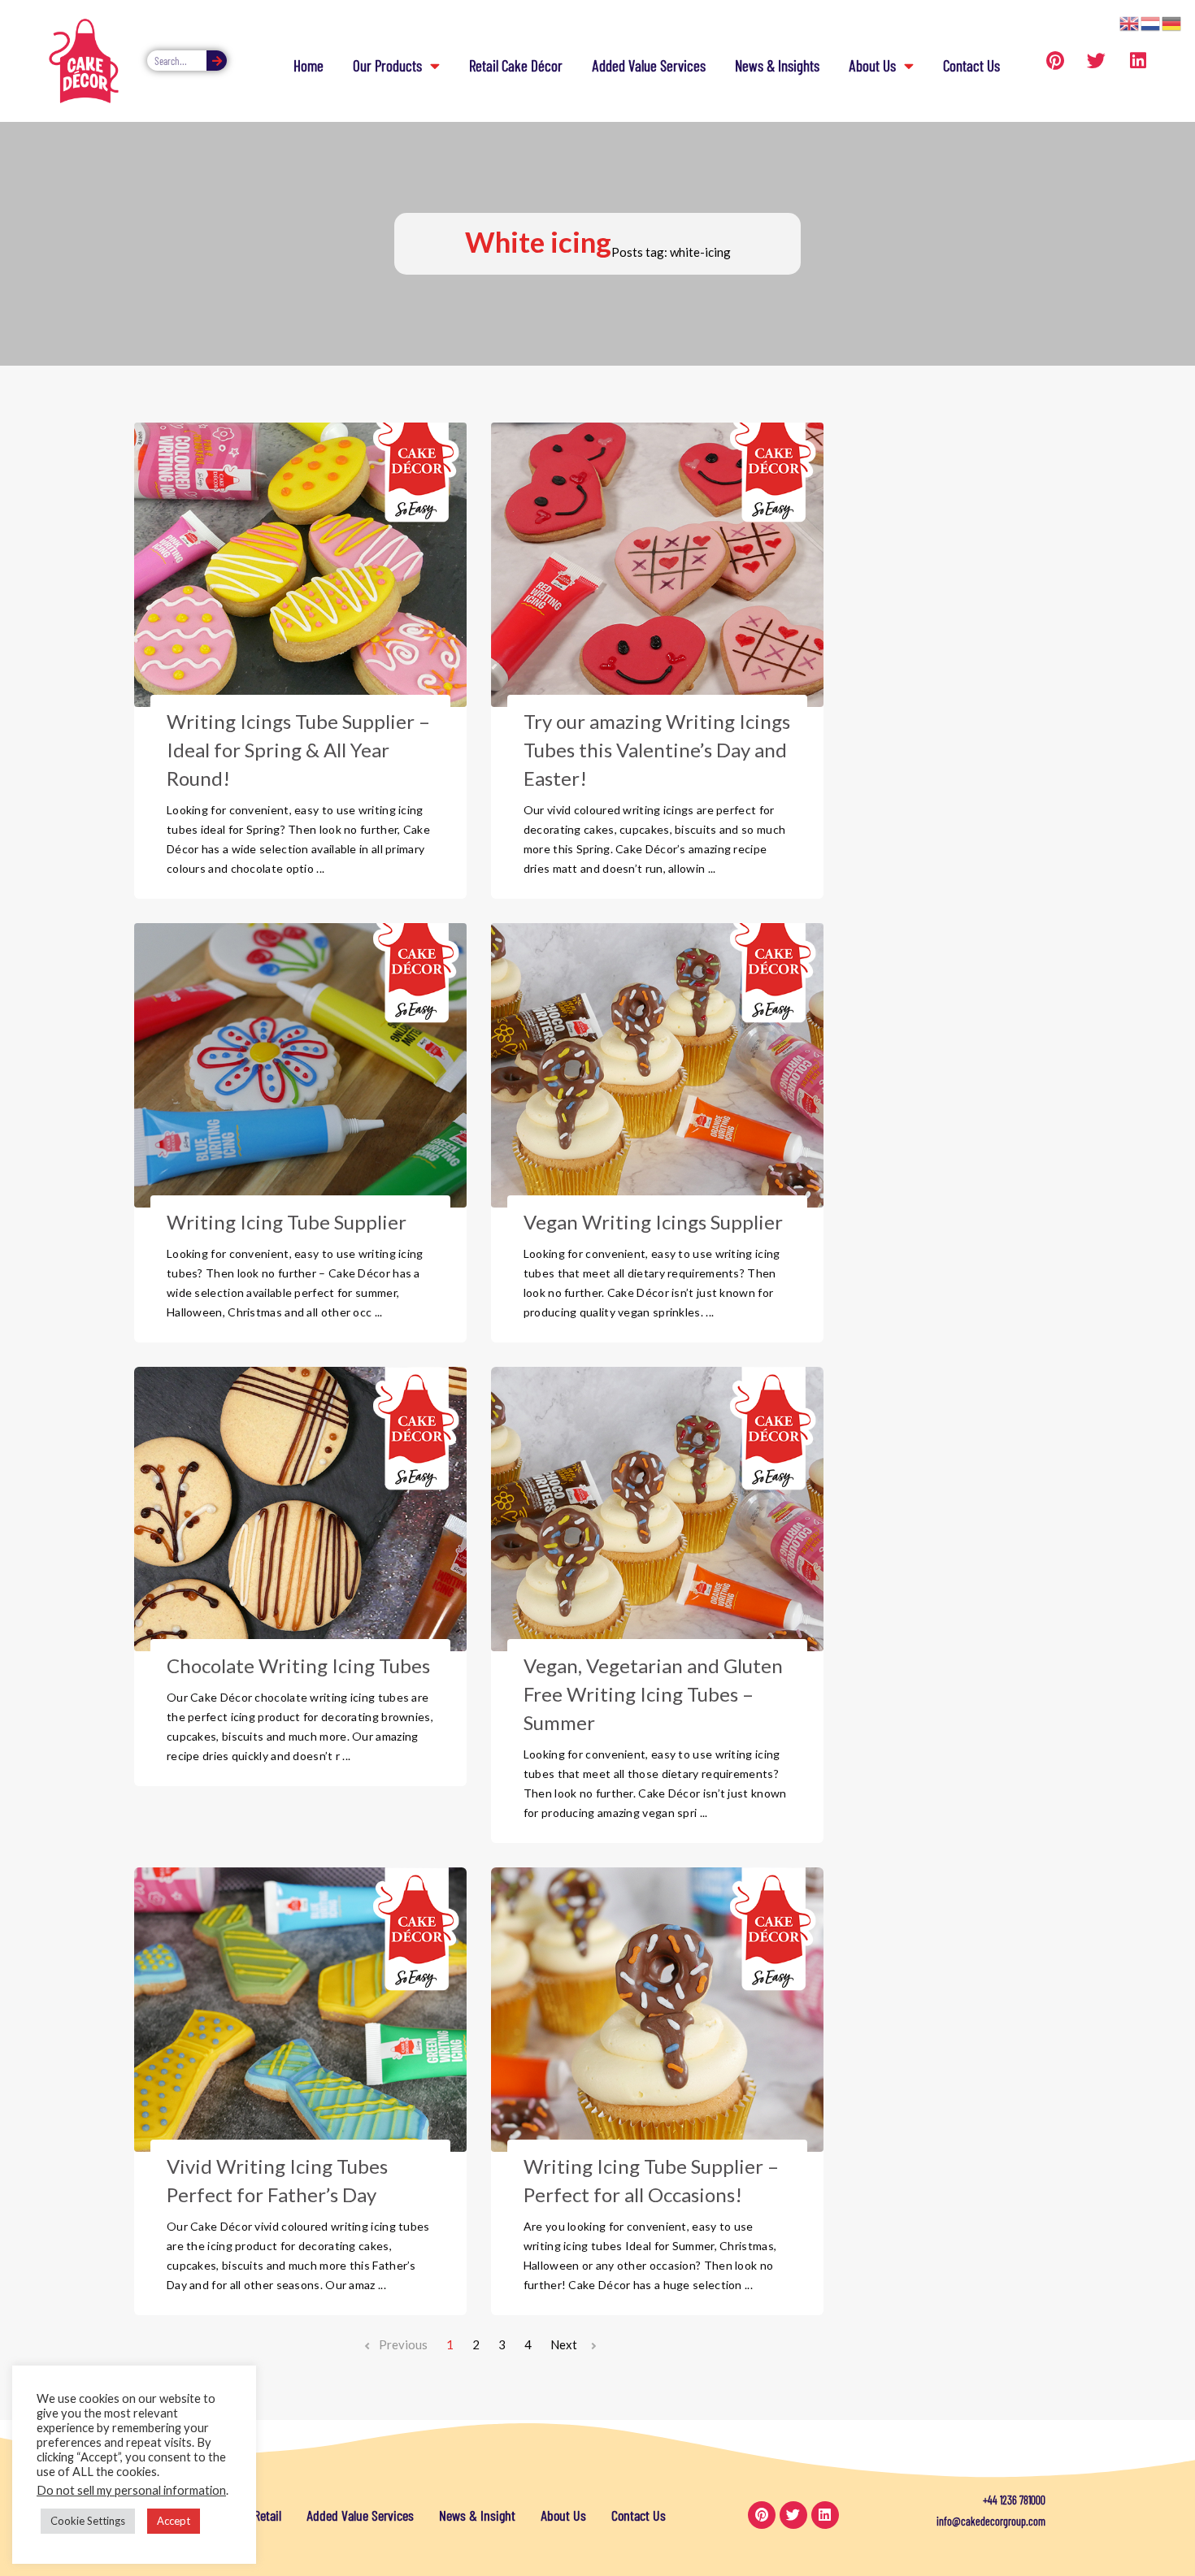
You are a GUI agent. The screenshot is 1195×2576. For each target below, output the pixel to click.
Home (309, 65)
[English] (1130, 22)
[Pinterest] (1055, 61)
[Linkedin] (1138, 61)
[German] (1172, 22)
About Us (872, 65)
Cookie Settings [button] (88, 2521)
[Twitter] (1097, 61)
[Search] (217, 61)
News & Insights (777, 65)
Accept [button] (174, 2521)
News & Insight (477, 2515)
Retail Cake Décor (516, 65)
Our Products (387, 65)
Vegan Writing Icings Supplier (653, 1222)
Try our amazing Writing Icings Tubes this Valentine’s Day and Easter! (657, 750)
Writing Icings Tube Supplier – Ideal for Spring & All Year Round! (298, 750)
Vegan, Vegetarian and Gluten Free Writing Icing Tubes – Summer (653, 1694)
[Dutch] (1151, 22)
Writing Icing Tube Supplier (287, 1222)
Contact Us (971, 65)
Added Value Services (649, 65)
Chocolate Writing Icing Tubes (298, 1665)
